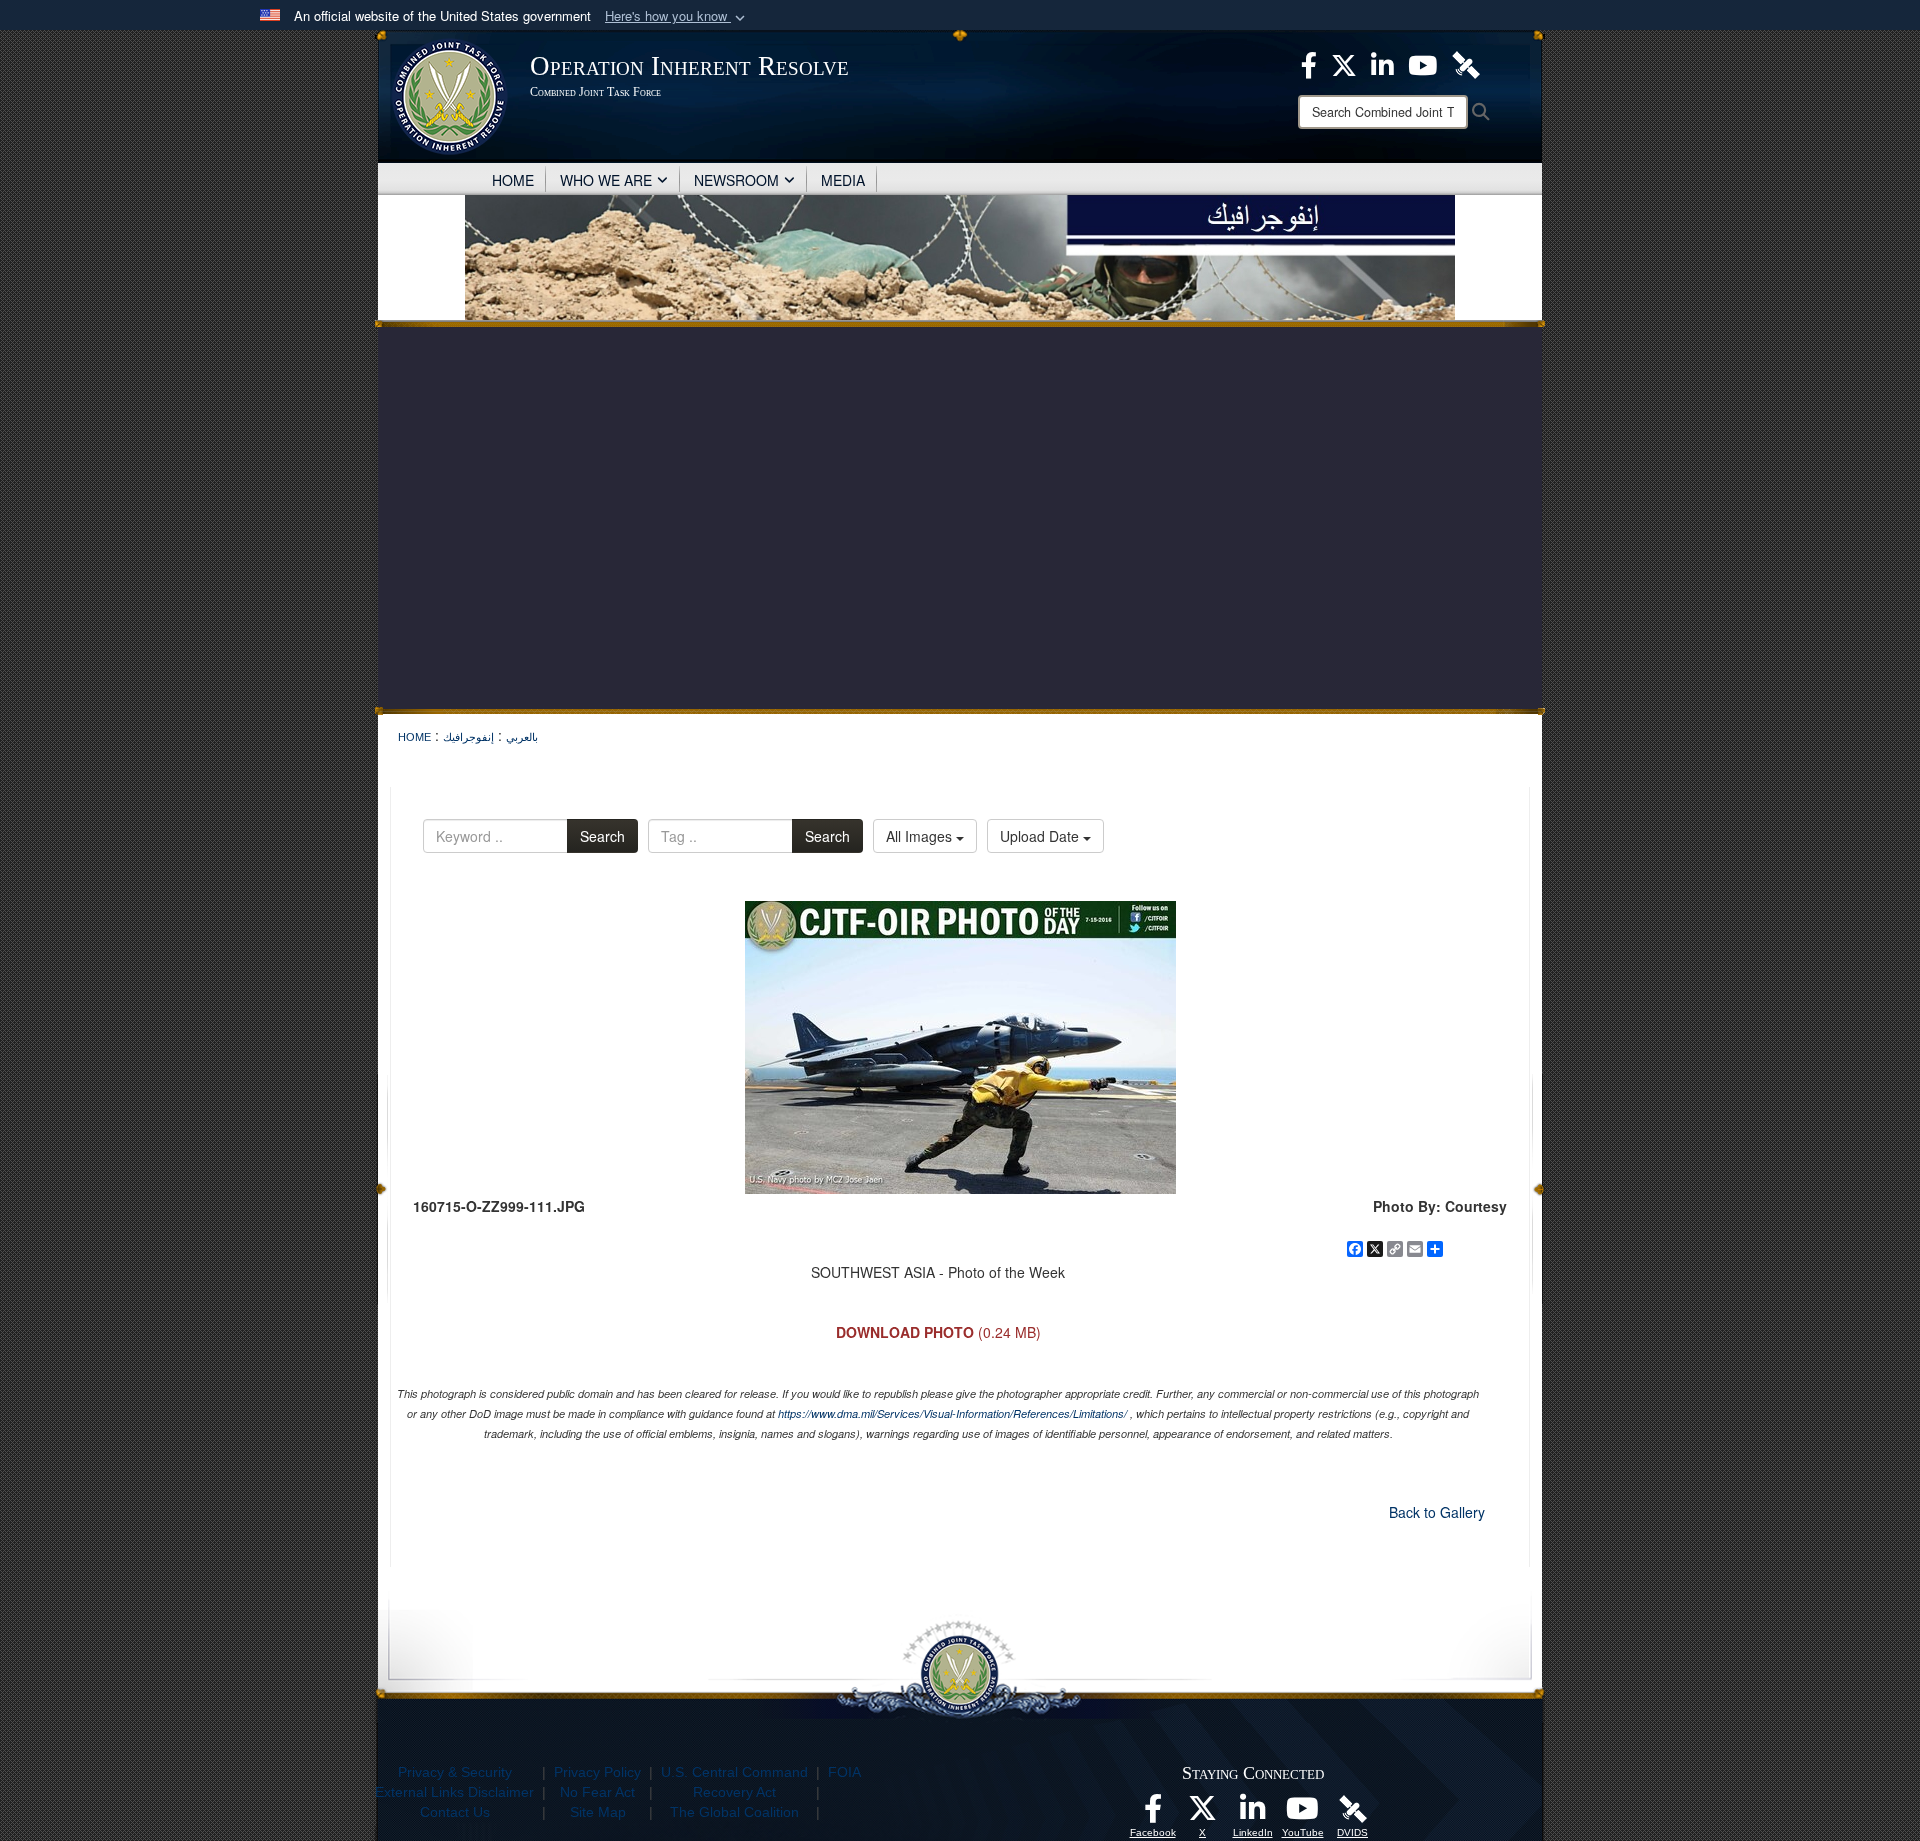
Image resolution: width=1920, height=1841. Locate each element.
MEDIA (843, 180)
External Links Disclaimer (454, 1792)
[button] (677, 16)
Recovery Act (734, 1792)
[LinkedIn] (1253, 1814)
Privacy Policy (597, 1772)
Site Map (598, 1812)
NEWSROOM (736, 180)
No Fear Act (597, 1792)
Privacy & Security (455, 1772)
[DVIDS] (1353, 1808)
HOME (513, 180)
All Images (921, 836)
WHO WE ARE (606, 180)
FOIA (844, 1772)
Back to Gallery (1437, 1512)
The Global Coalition (734, 1812)
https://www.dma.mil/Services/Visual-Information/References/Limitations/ (952, 1413)
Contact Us (455, 1812)
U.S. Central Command (734, 1772)
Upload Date (1041, 836)
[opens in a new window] (1153, 1814)
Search (602, 836)
